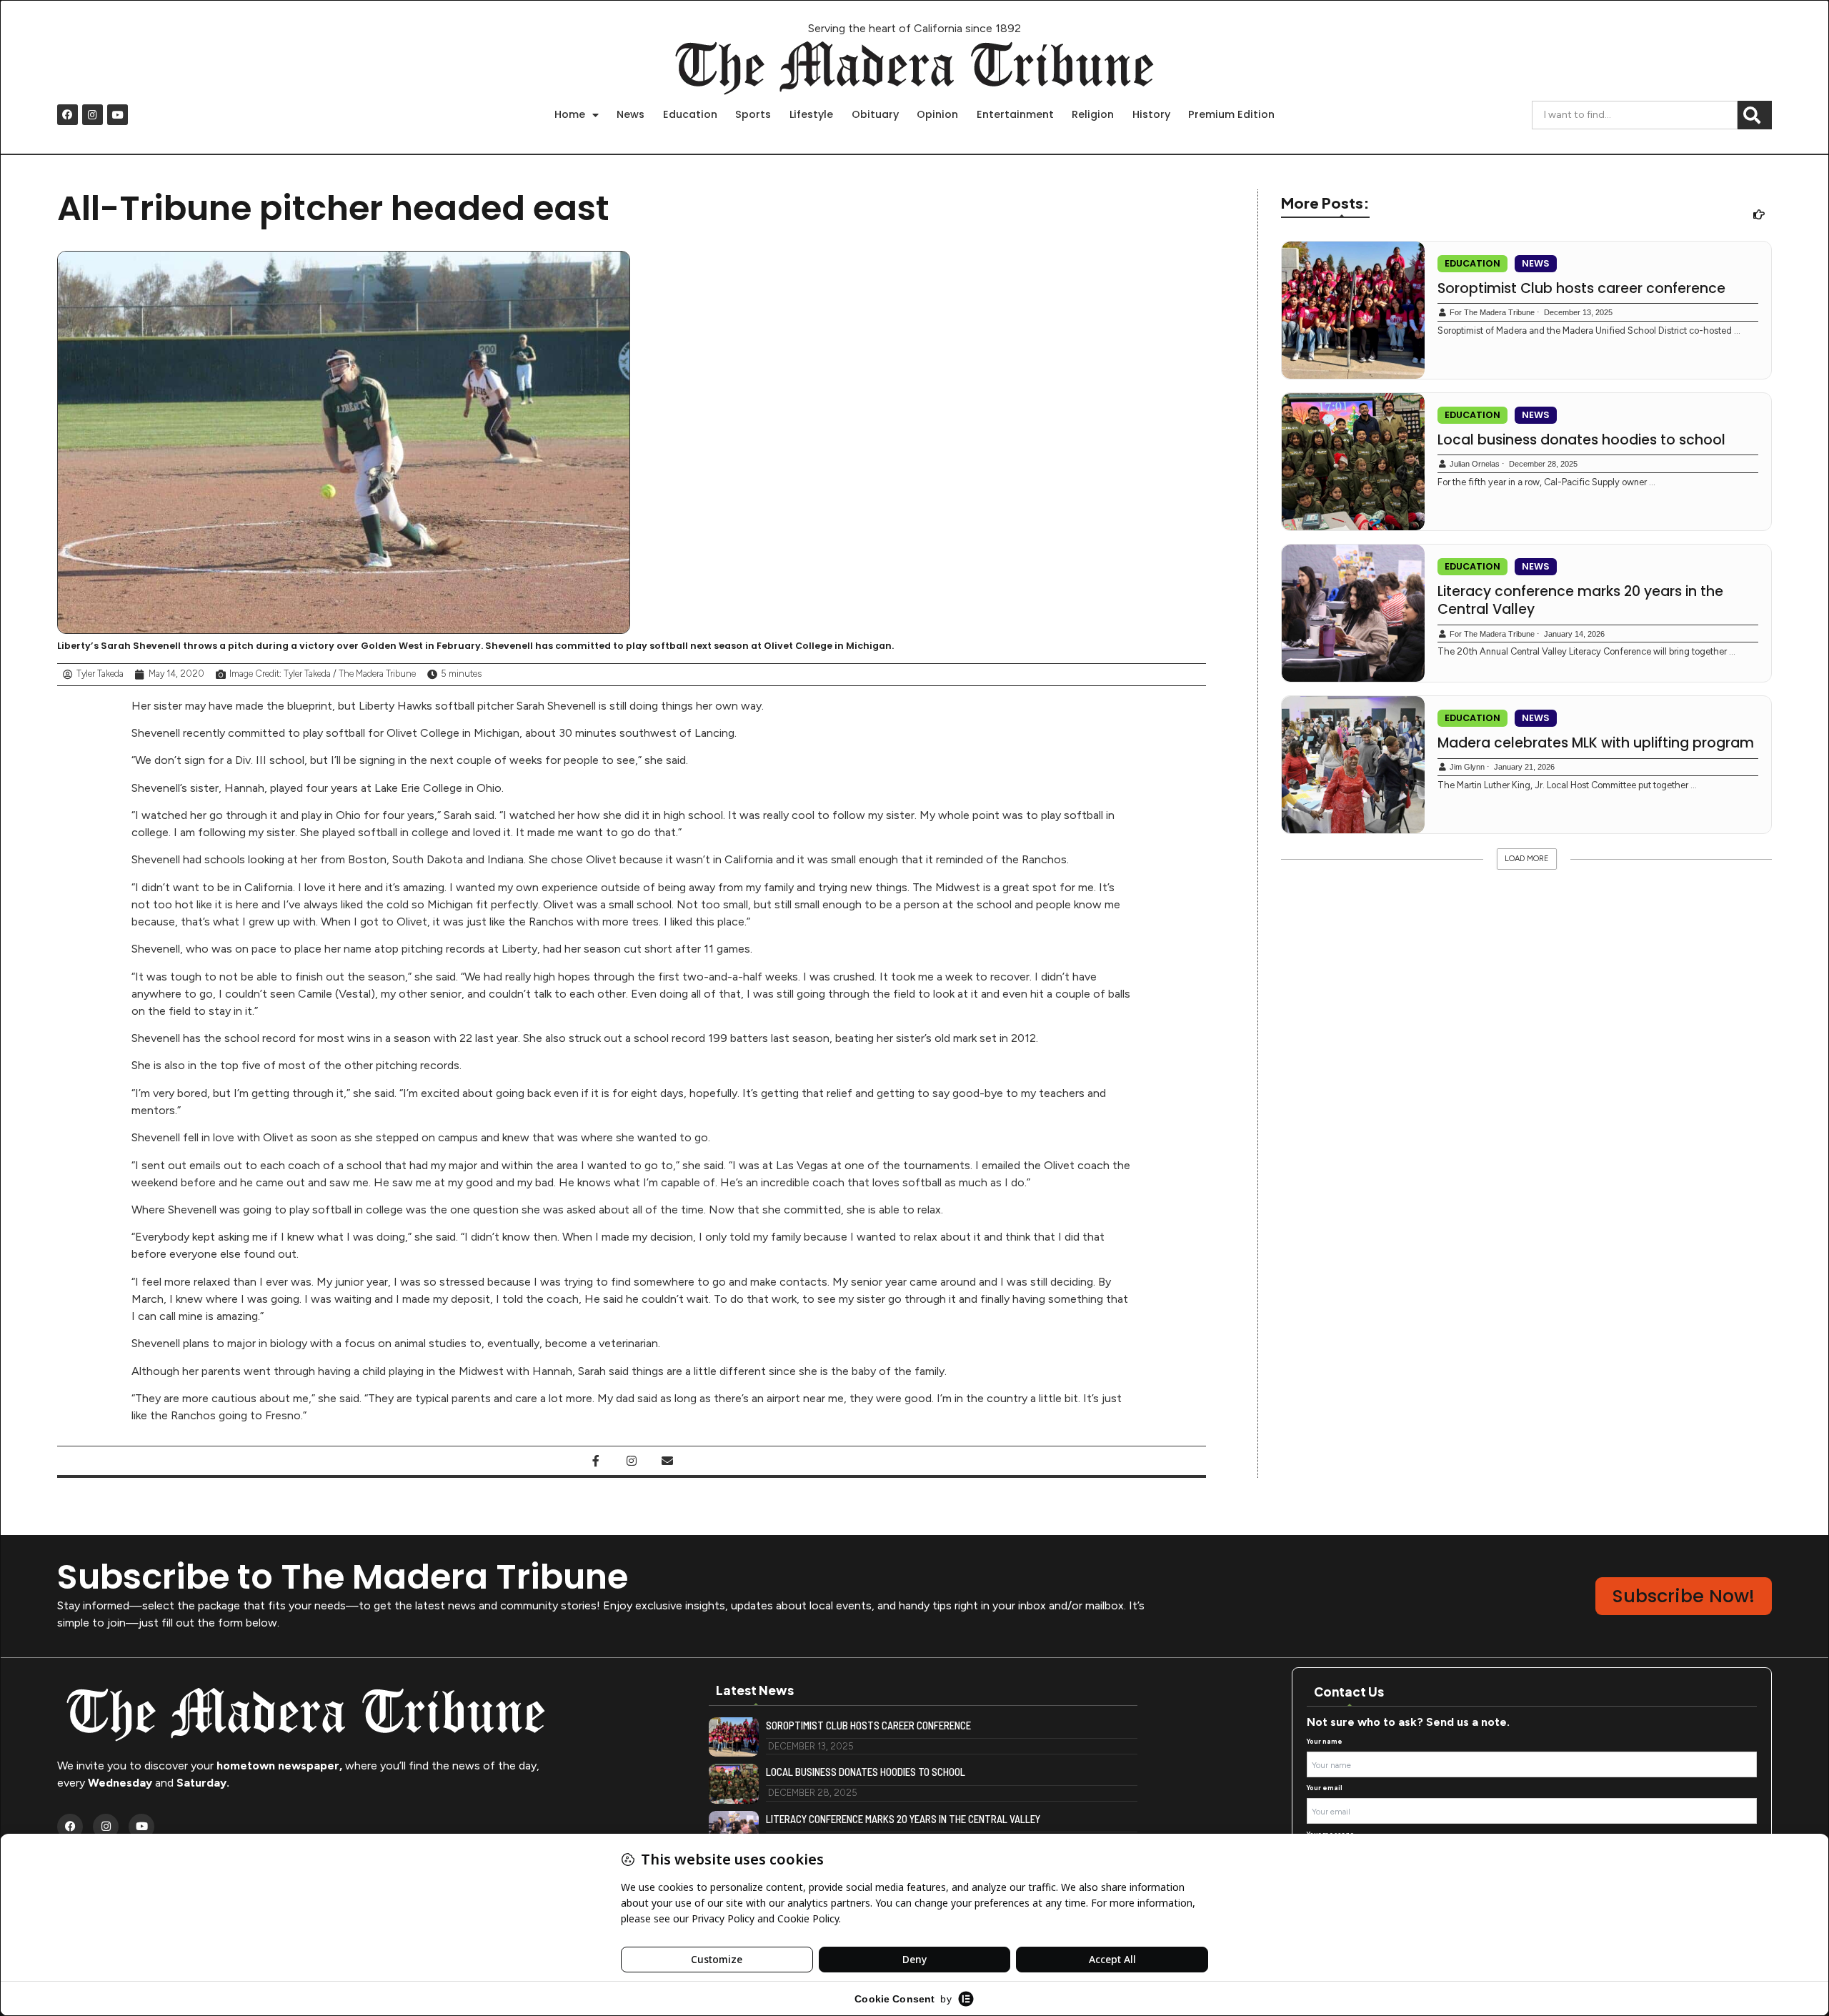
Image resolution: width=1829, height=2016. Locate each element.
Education (690, 114)
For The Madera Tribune (1492, 312)
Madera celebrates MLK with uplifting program (1596, 743)
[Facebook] (68, 115)
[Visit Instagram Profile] (632, 1461)
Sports (753, 114)
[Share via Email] (667, 1461)
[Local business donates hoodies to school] (1353, 462)
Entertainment (1015, 114)
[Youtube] (118, 115)
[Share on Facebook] (596, 1461)
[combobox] (1635, 115)
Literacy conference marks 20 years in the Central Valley (1580, 601)
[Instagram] (93, 115)
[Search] (1755, 115)
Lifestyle (811, 114)
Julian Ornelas (1475, 464)
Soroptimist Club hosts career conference (1581, 289)
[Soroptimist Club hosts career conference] (1353, 310)
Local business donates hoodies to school (1581, 440)
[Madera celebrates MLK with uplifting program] (1353, 765)
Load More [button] (1527, 859)
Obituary (875, 114)
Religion (1093, 114)
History (1151, 114)
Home (570, 114)
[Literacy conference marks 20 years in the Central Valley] (1353, 613)
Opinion (937, 114)
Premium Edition (1231, 114)
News (631, 114)
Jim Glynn (1467, 767)
